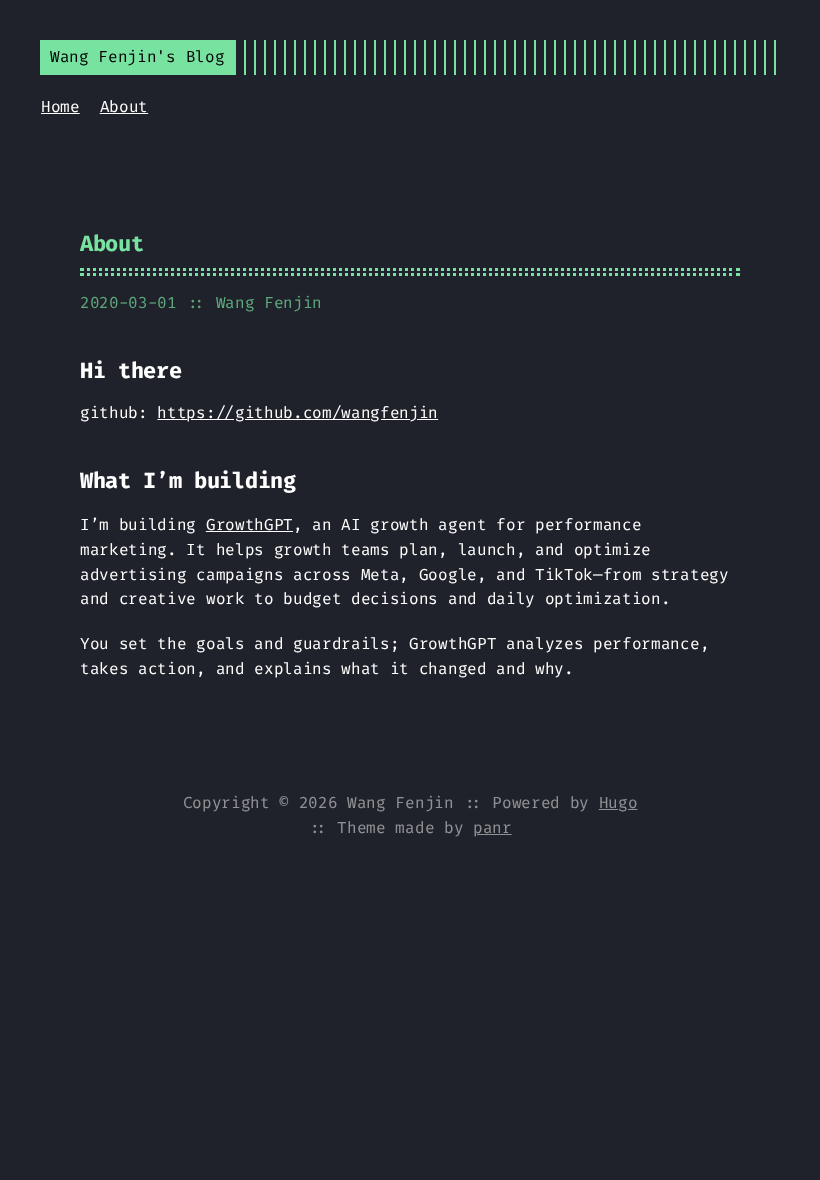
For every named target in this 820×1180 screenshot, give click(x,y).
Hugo (618, 802)
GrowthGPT (249, 524)
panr (492, 827)
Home (60, 106)
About (124, 106)
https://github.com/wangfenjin (297, 412)
